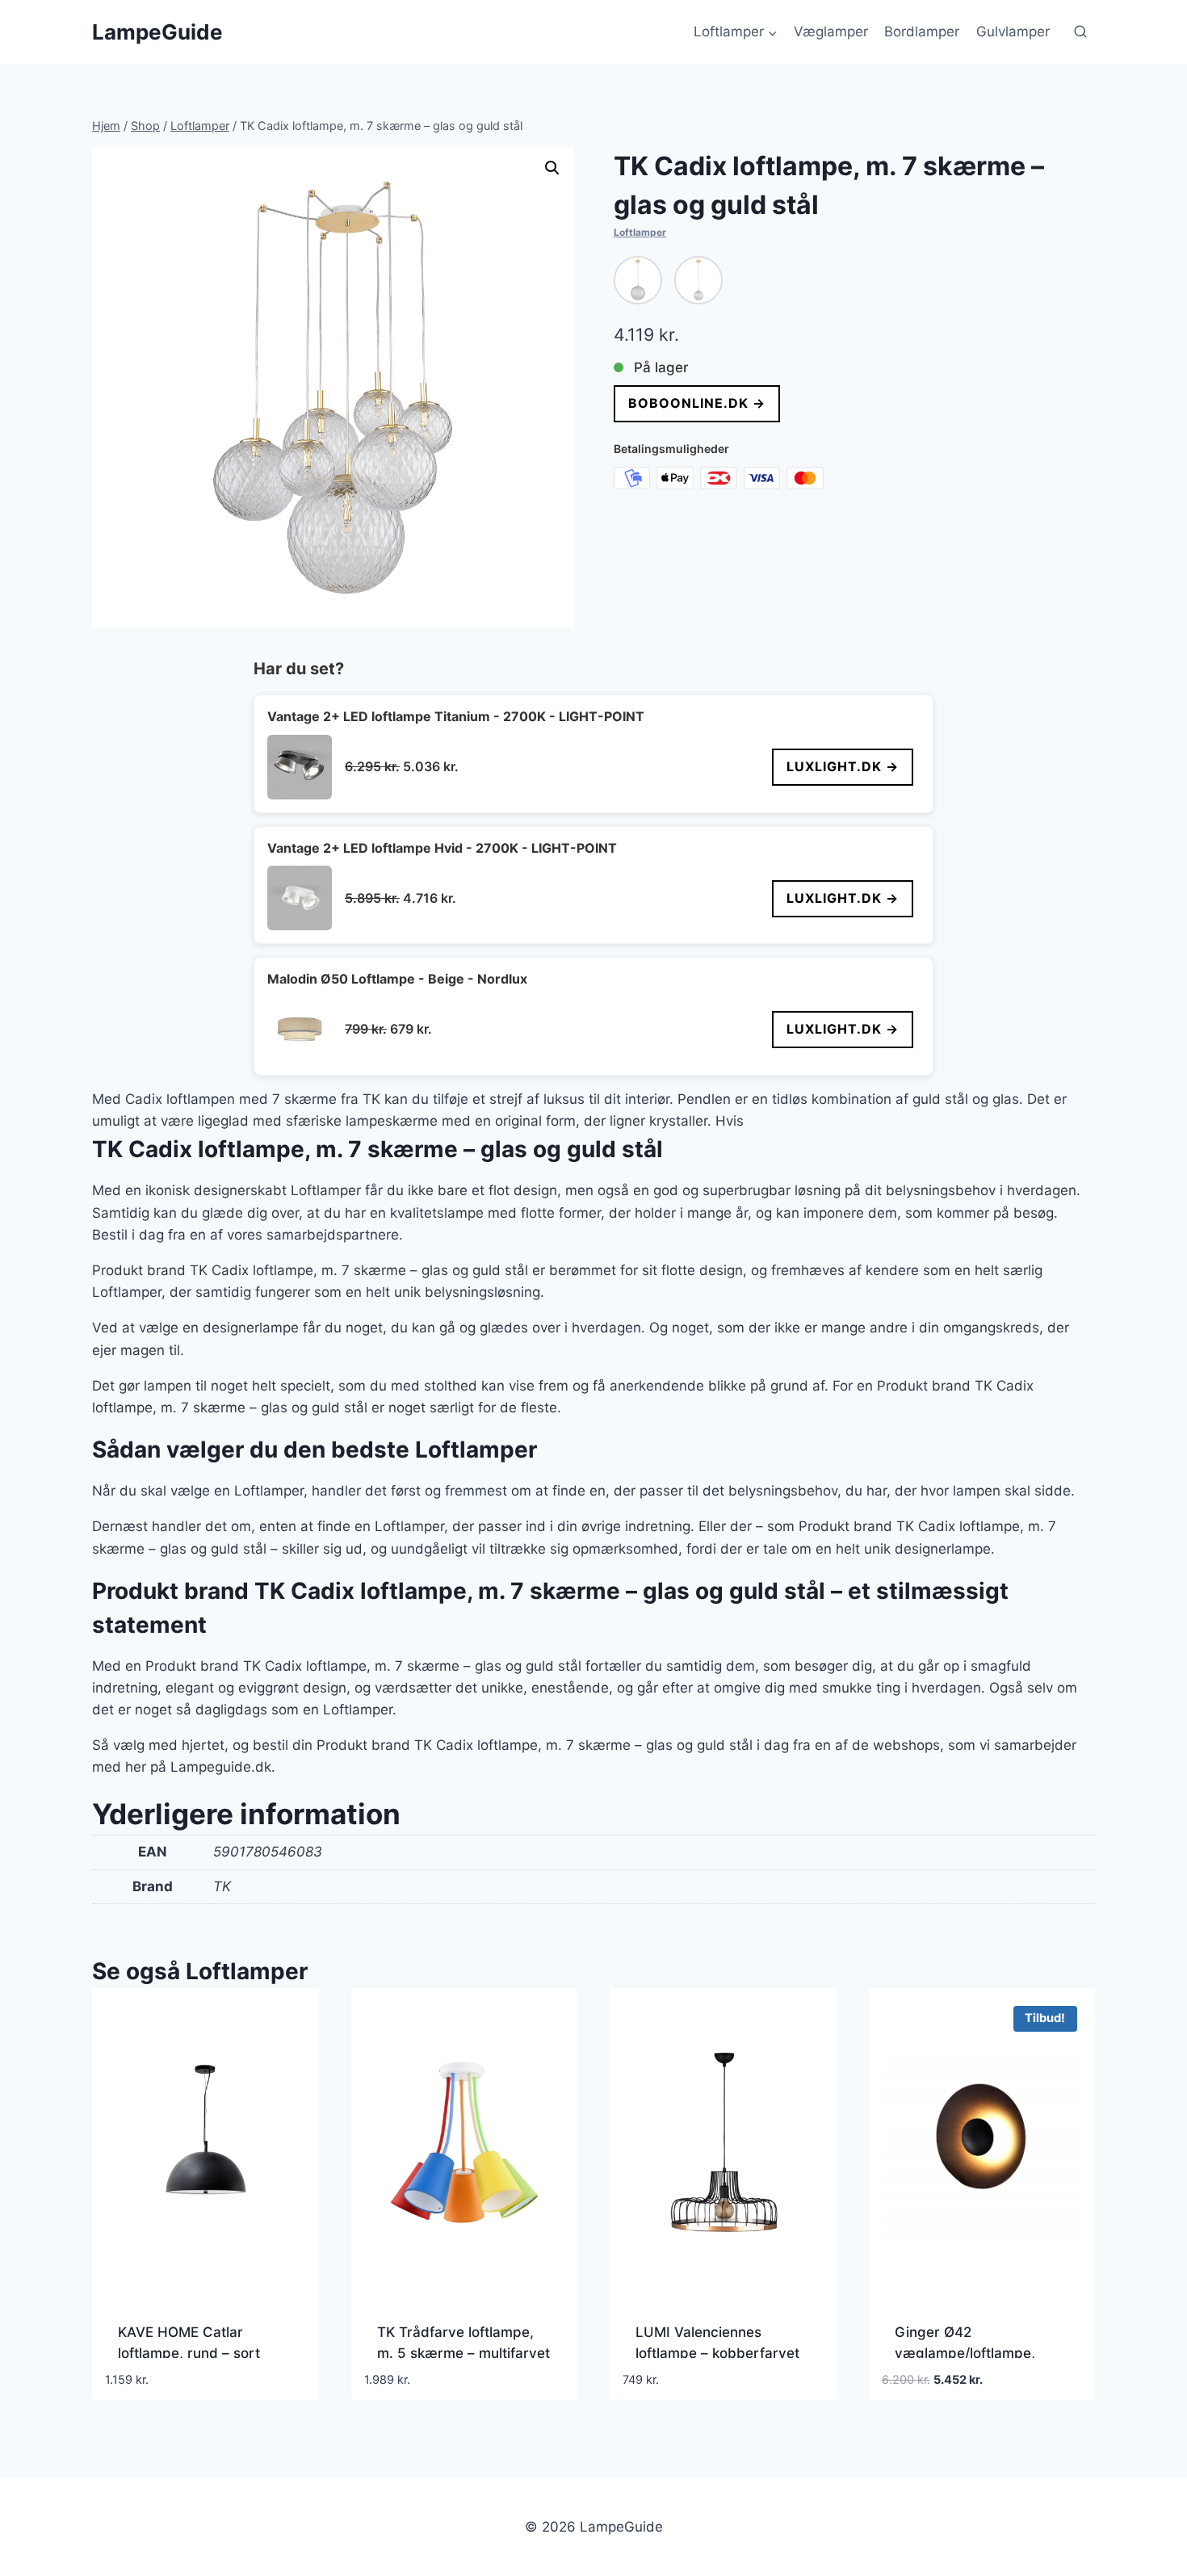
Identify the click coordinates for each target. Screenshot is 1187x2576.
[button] (552, 168)
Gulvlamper (1013, 31)
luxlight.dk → (843, 766)
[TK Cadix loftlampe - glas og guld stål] (638, 280)
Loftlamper (640, 232)
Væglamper (831, 31)
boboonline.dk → (697, 403)
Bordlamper (922, 31)
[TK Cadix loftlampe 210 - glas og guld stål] (698, 280)
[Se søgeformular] (1080, 32)
